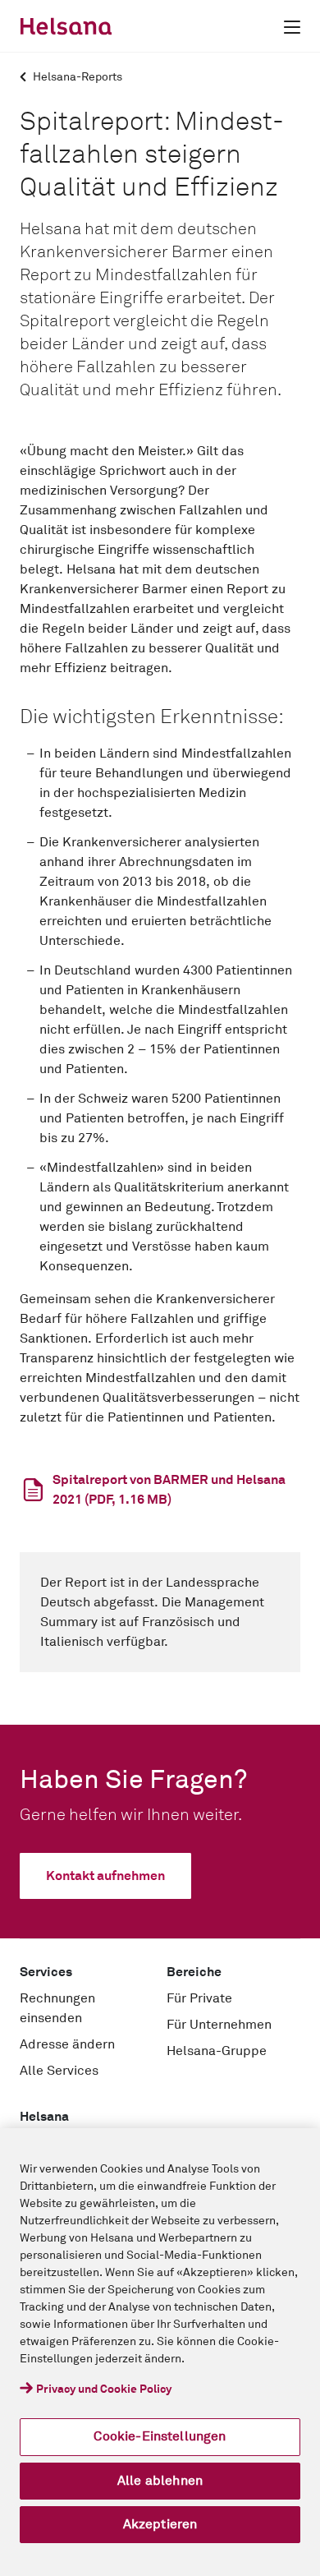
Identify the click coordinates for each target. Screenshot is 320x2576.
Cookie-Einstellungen (160, 2436)
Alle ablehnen (160, 2481)
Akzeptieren (160, 2524)
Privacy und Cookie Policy (104, 2389)
